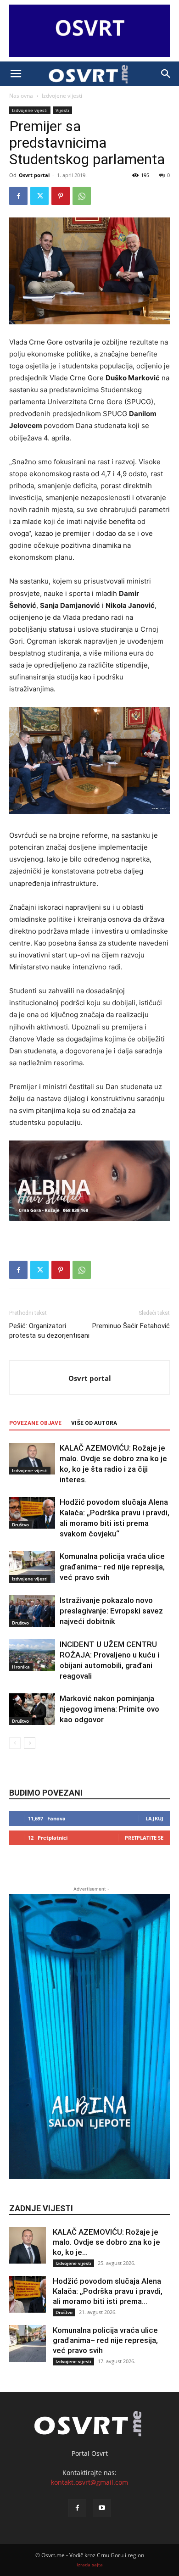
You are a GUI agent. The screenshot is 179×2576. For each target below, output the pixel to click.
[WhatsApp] (82, 196)
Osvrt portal (34, 175)
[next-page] (30, 1743)
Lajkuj (154, 1818)
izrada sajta (90, 2565)
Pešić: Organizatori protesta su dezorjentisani (49, 1331)
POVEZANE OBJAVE (35, 1423)
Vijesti (62, 110)
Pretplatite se (144, 1838)
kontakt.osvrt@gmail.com (89, 2482)
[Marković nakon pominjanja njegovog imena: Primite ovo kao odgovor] (32, 1709)
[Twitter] (39, 196)
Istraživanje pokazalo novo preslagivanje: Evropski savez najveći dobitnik (111, 1611)
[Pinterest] (61, 196)
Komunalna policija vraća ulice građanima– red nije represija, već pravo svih (112, 1567)
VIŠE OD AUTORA (94, 1423)
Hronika (21, 1667)
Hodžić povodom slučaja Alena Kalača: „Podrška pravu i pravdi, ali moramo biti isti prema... (108, 2291)
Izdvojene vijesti (62, 96)
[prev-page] (15, 1743)
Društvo (20, 1524)
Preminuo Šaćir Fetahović (131, 1326)
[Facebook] (18, 196)
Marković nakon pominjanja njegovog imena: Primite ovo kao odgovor (109, 1709)
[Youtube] (102, 2508)
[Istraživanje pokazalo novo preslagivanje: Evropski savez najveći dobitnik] (32, 1611)
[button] (16, 74)
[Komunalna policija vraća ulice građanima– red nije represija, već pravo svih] (32, 1567)
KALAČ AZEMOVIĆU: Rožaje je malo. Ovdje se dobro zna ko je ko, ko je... (106, 2242)
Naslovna (21, 96)
